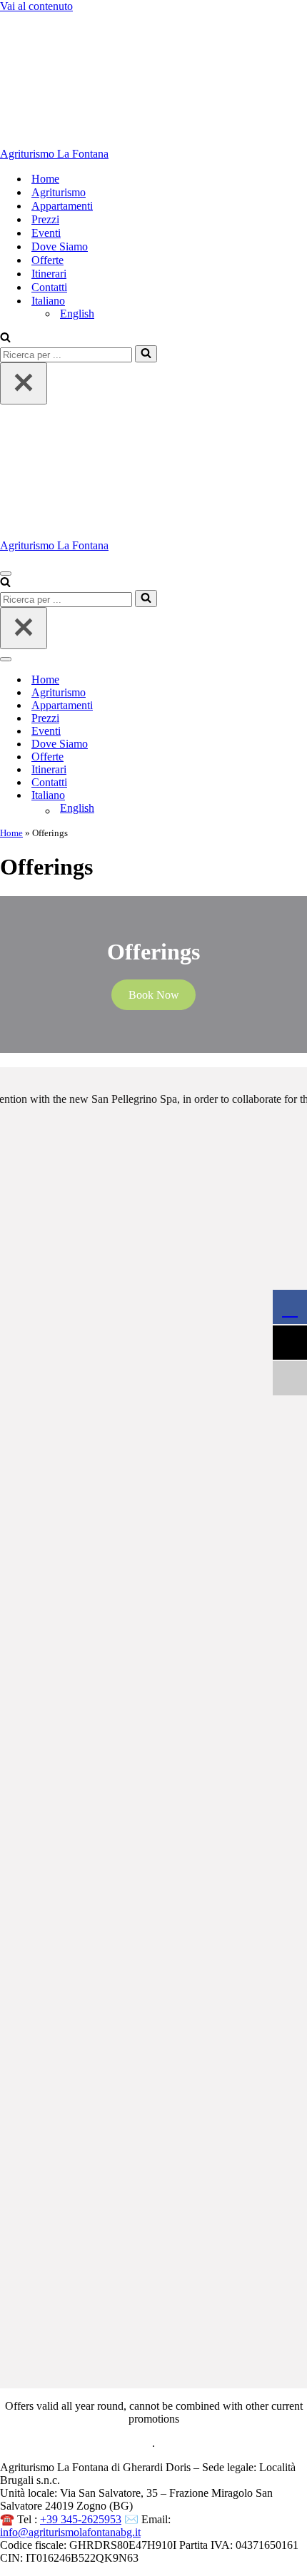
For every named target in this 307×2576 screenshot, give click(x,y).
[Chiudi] (24, 383)
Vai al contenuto (36, 6)
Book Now (154, 995)
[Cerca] (5, 338)
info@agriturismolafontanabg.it (70, 2532)
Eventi (46, 233)
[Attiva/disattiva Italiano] (250, 796)
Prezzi (45, 219)
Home (45, 179)
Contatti (49, 287)
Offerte (47, 260)
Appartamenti (62, 206)
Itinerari (49, 274)
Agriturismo (59, 192)
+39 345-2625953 (81, 2519)
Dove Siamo (60, 246)
